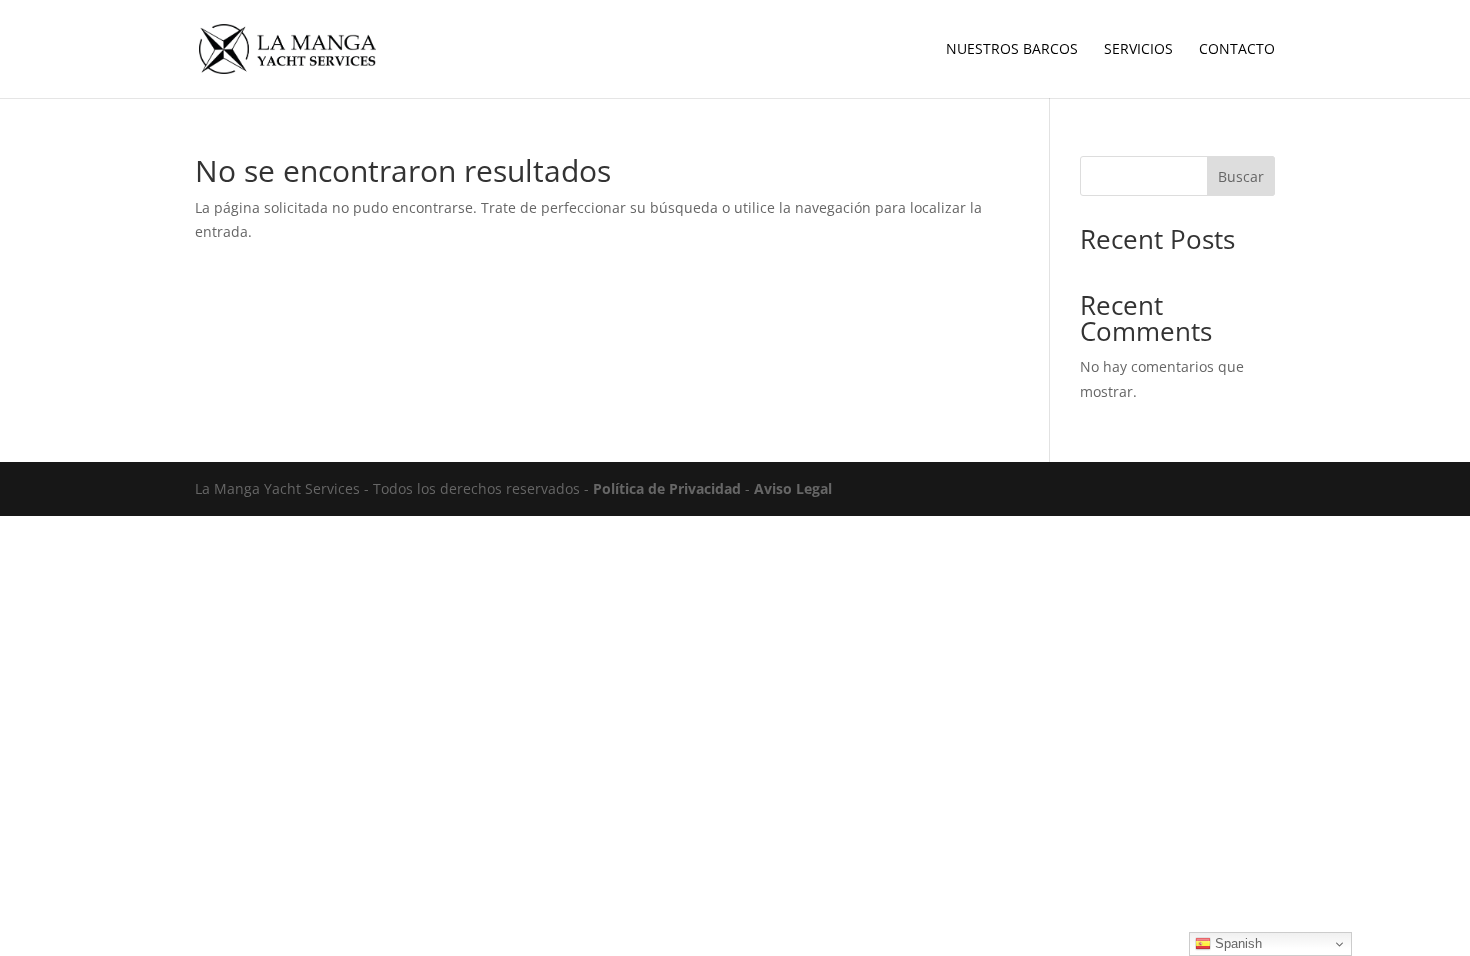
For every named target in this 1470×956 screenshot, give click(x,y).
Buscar (1241, 176)
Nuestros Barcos (1012, 50)
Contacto (1237, 50)
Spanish (1236, 943)
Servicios (1138, 50)
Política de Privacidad (667, 488)
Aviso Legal (793, 488)
